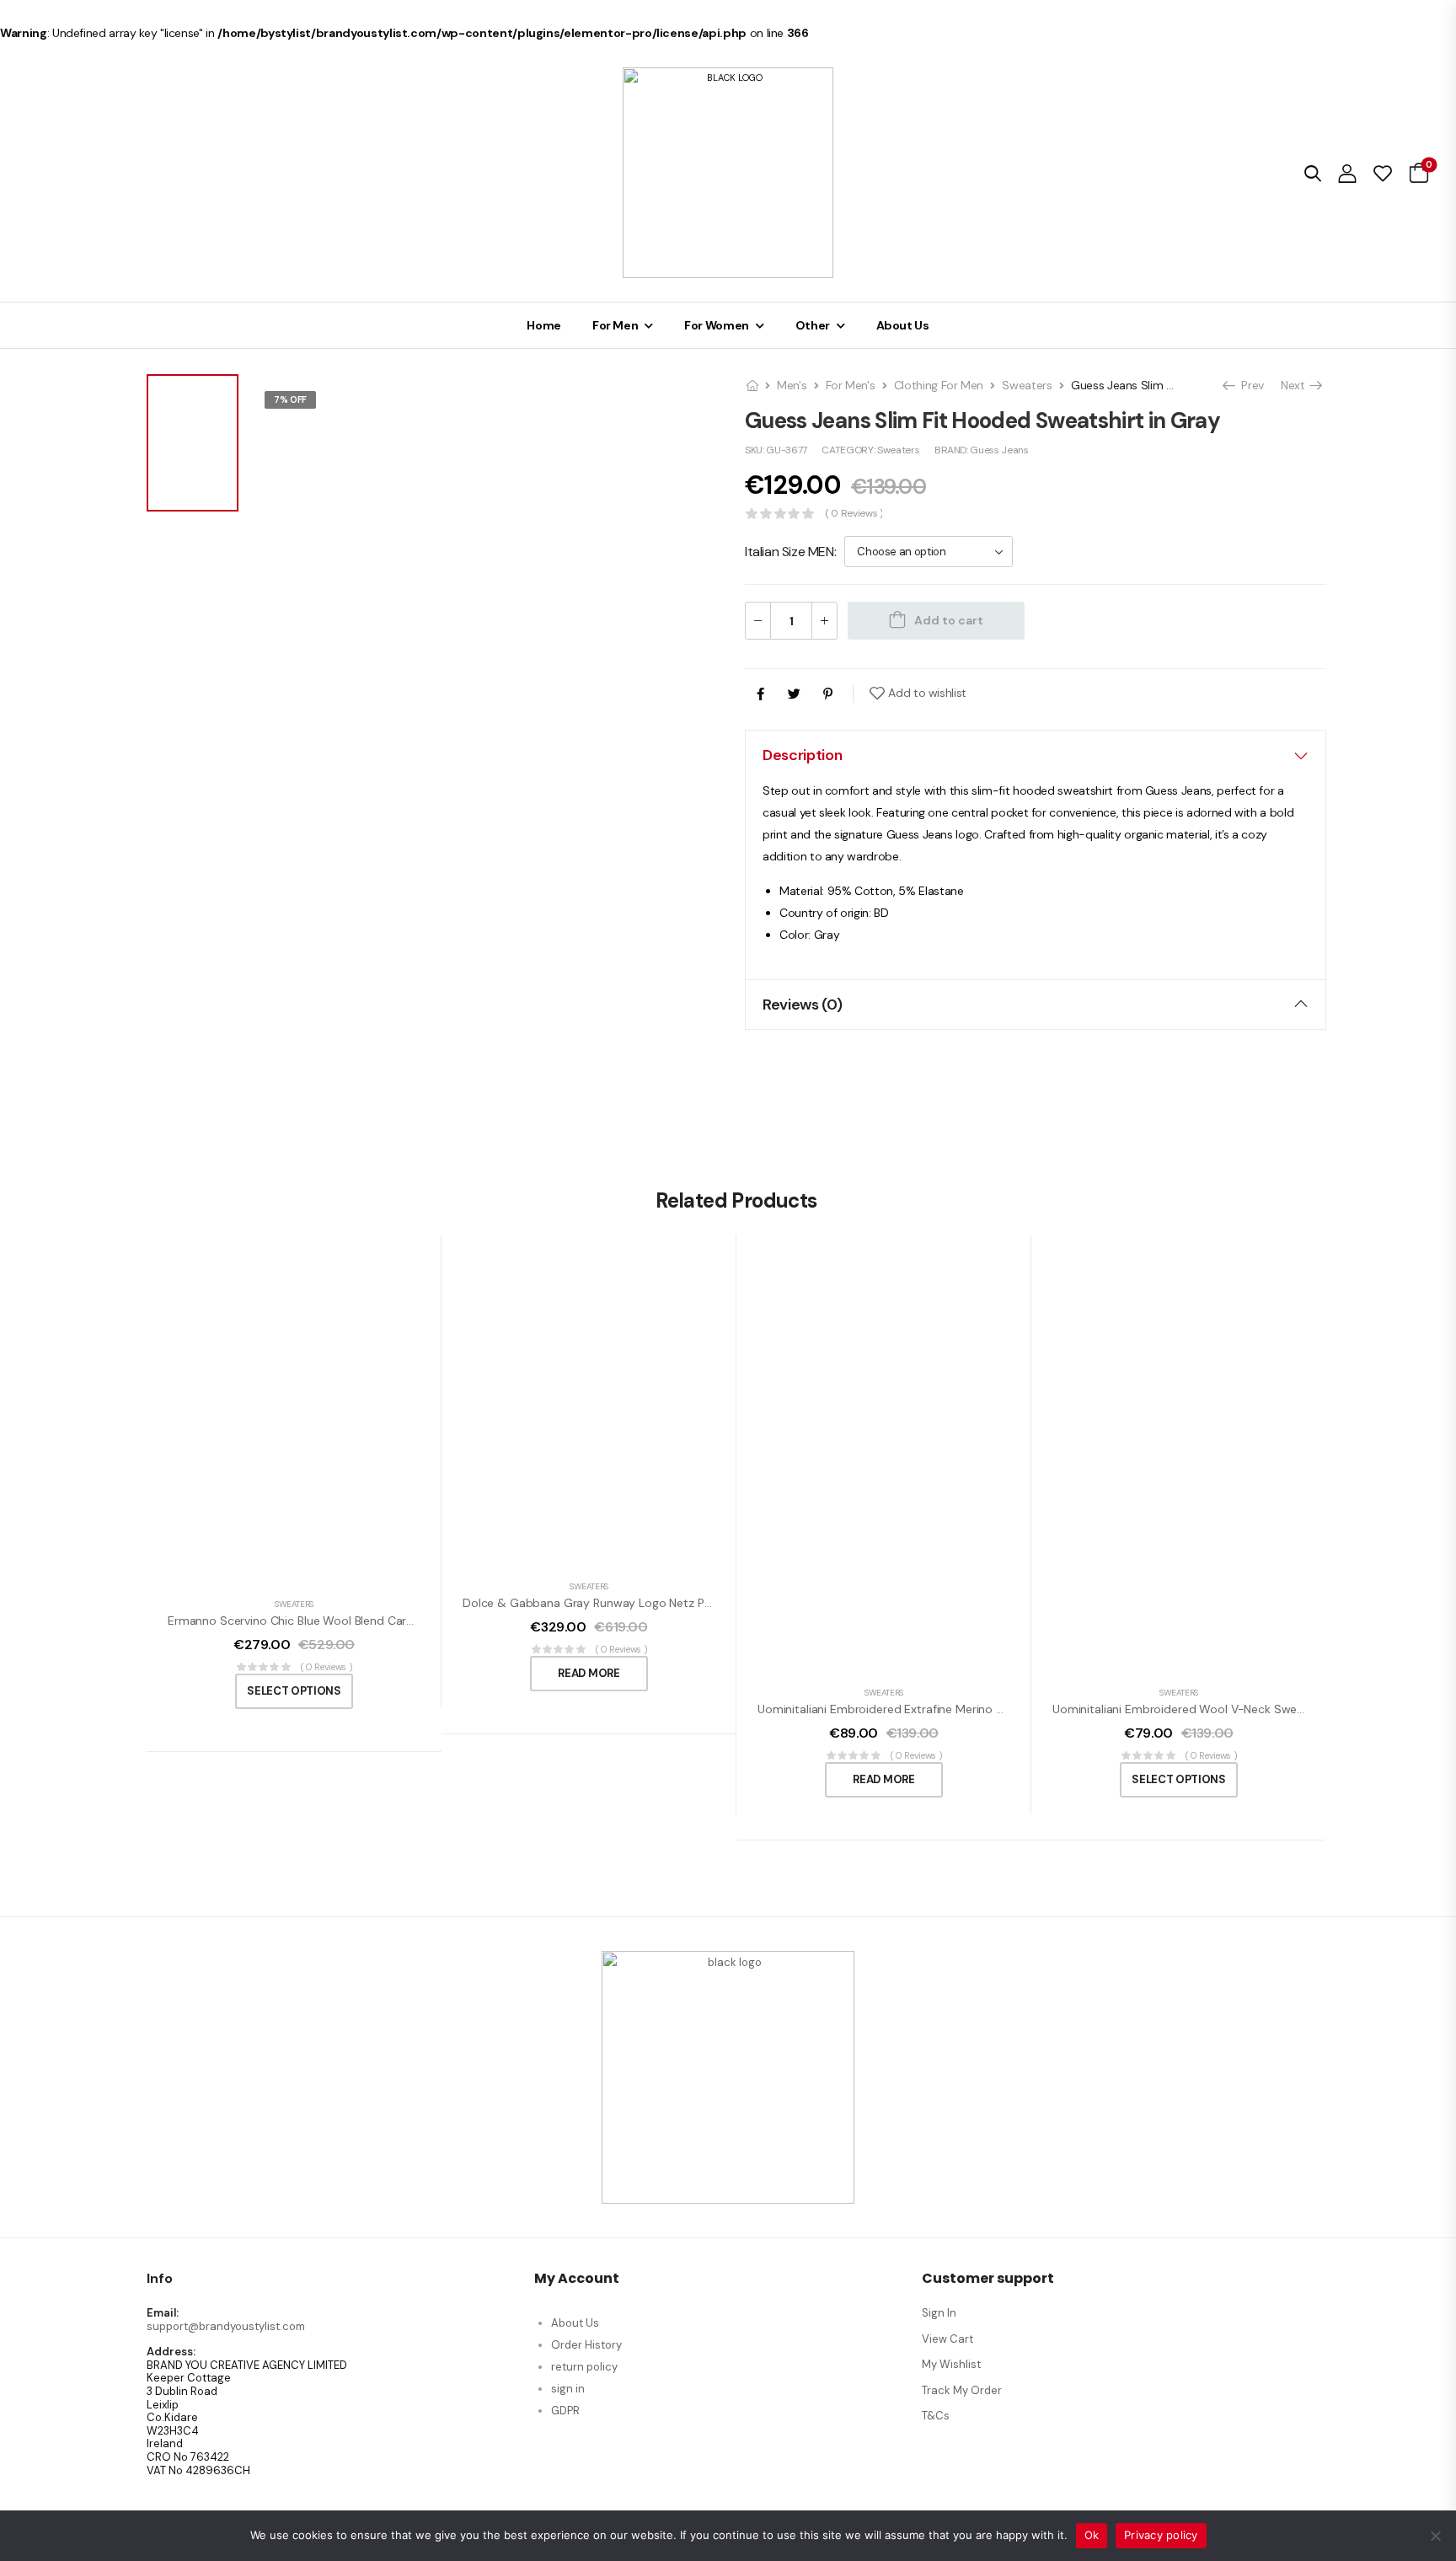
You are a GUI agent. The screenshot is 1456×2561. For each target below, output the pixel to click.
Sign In (939, 2313)
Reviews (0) (802, 1005)
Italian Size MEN (790, 552)
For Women (717, 325)
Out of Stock (308, 421)
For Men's (851, 385)
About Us (903, 325)
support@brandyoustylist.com (226, 2326)
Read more (589, 1673)
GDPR (565, 2411)
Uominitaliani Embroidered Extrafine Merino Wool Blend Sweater (931, 1709)
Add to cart (949, 620)
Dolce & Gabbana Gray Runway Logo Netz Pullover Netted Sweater (646, 1603)
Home (544, 325)
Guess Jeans (999, 450)
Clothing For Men (939, 385)
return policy (584, 2367)
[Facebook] (760, 694)
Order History (586, 2345)
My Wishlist (951, 2364)
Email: (163, 2313)
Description (802, 755)
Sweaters (1027, 385)
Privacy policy (1161, 2535)
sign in (568, 2389)
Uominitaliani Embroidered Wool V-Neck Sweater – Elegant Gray (1228, 1709)
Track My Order (962, 2390)
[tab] (1036, 755)
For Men (616, 325)
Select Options (294, 1691)
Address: (171, 2352)
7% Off (290, 399)
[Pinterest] (828, 694)
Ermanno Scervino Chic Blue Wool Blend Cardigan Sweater (326, 1621)
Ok (1092, 2535)
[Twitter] (794, 694)
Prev (1248, 385)
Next (1298, 385)
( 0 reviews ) (854, 514)
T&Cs (936, 2416)
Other (813, 325)
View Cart (947, 2339)
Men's (792, 385)
